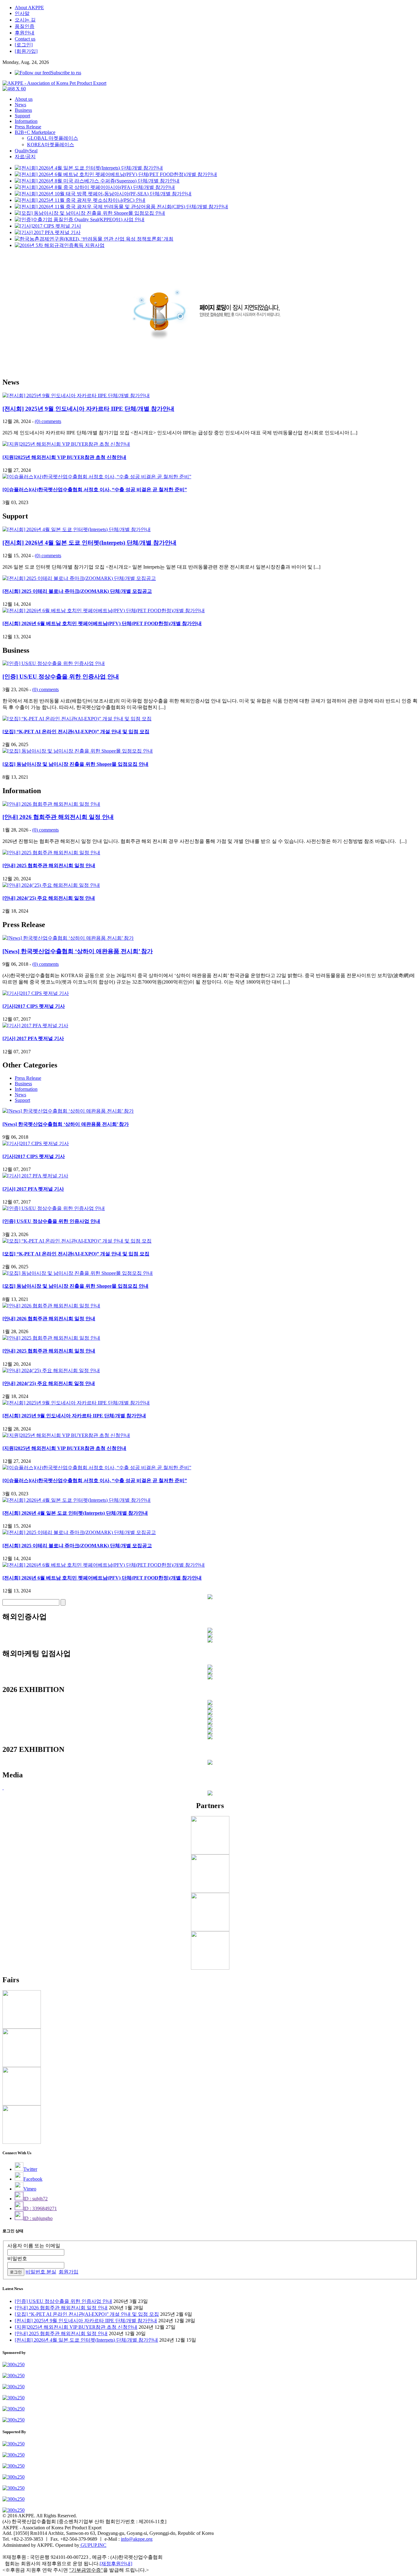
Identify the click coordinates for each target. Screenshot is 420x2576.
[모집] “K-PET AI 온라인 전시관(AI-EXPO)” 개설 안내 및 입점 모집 (76, 732)
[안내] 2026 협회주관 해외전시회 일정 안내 (58, 817)
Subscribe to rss (66, 73)
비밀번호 (17, 2259)
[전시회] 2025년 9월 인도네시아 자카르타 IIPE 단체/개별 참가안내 (88, 409)
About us (24, 99)
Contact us (25, 39)
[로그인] (24, 45)
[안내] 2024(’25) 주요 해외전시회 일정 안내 (49, 898)
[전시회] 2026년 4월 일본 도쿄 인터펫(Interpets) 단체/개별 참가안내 (89, 543)
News (20, 105)
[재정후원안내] (116, 2564)
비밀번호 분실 (41, 2272)
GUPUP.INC (93, 2545)
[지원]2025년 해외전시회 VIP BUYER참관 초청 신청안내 (64, 457)
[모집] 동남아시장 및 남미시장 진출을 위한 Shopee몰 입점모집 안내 (75, 764)
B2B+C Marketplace (35, 132)
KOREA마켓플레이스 (51, 145)
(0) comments (48, 421)
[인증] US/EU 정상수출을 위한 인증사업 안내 (61, 677)
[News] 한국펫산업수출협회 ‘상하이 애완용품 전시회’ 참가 (78, 951)
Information (26, 121)
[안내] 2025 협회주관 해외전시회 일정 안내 (49, 865)
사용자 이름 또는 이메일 (34, 2246)
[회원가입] (26, 51)
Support (22, 116)
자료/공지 (25, 157)
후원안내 (25, 33)
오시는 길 (25, 20)
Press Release (28, 127)
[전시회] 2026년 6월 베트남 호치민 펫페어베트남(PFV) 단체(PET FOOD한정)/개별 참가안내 (102, 623)
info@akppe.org (137, 2539)
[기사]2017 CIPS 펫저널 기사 (34, 1006)
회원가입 (69, 2272)
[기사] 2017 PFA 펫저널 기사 (33, 1038)
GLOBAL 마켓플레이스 (53, 138)
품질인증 (25, 26)
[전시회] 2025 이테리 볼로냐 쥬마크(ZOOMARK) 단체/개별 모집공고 (77, 591)
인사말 (22, 13)
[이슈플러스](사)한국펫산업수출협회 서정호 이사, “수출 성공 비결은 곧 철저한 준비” (95, 489)
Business (23, 110)
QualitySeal (26, 151)
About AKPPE (29, 8)
